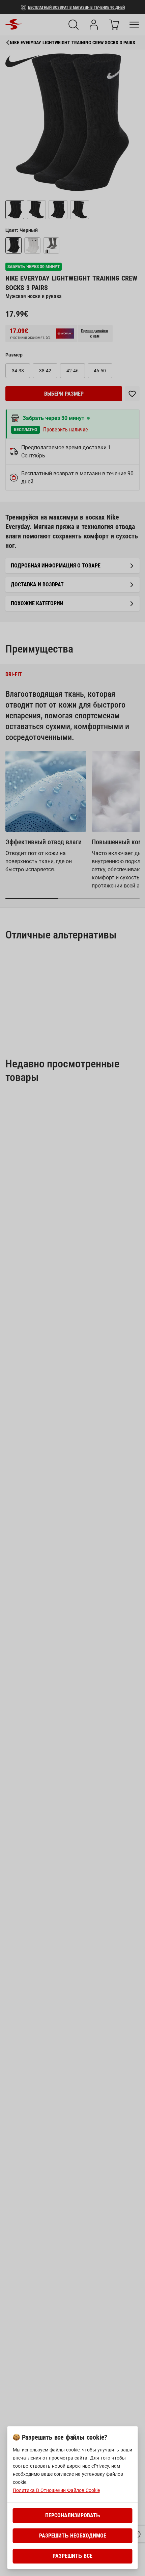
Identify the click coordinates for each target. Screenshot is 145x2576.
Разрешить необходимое (73, 2536)
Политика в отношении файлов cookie (56, 2490)
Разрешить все (72, 2556)
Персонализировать (73, 2515)
